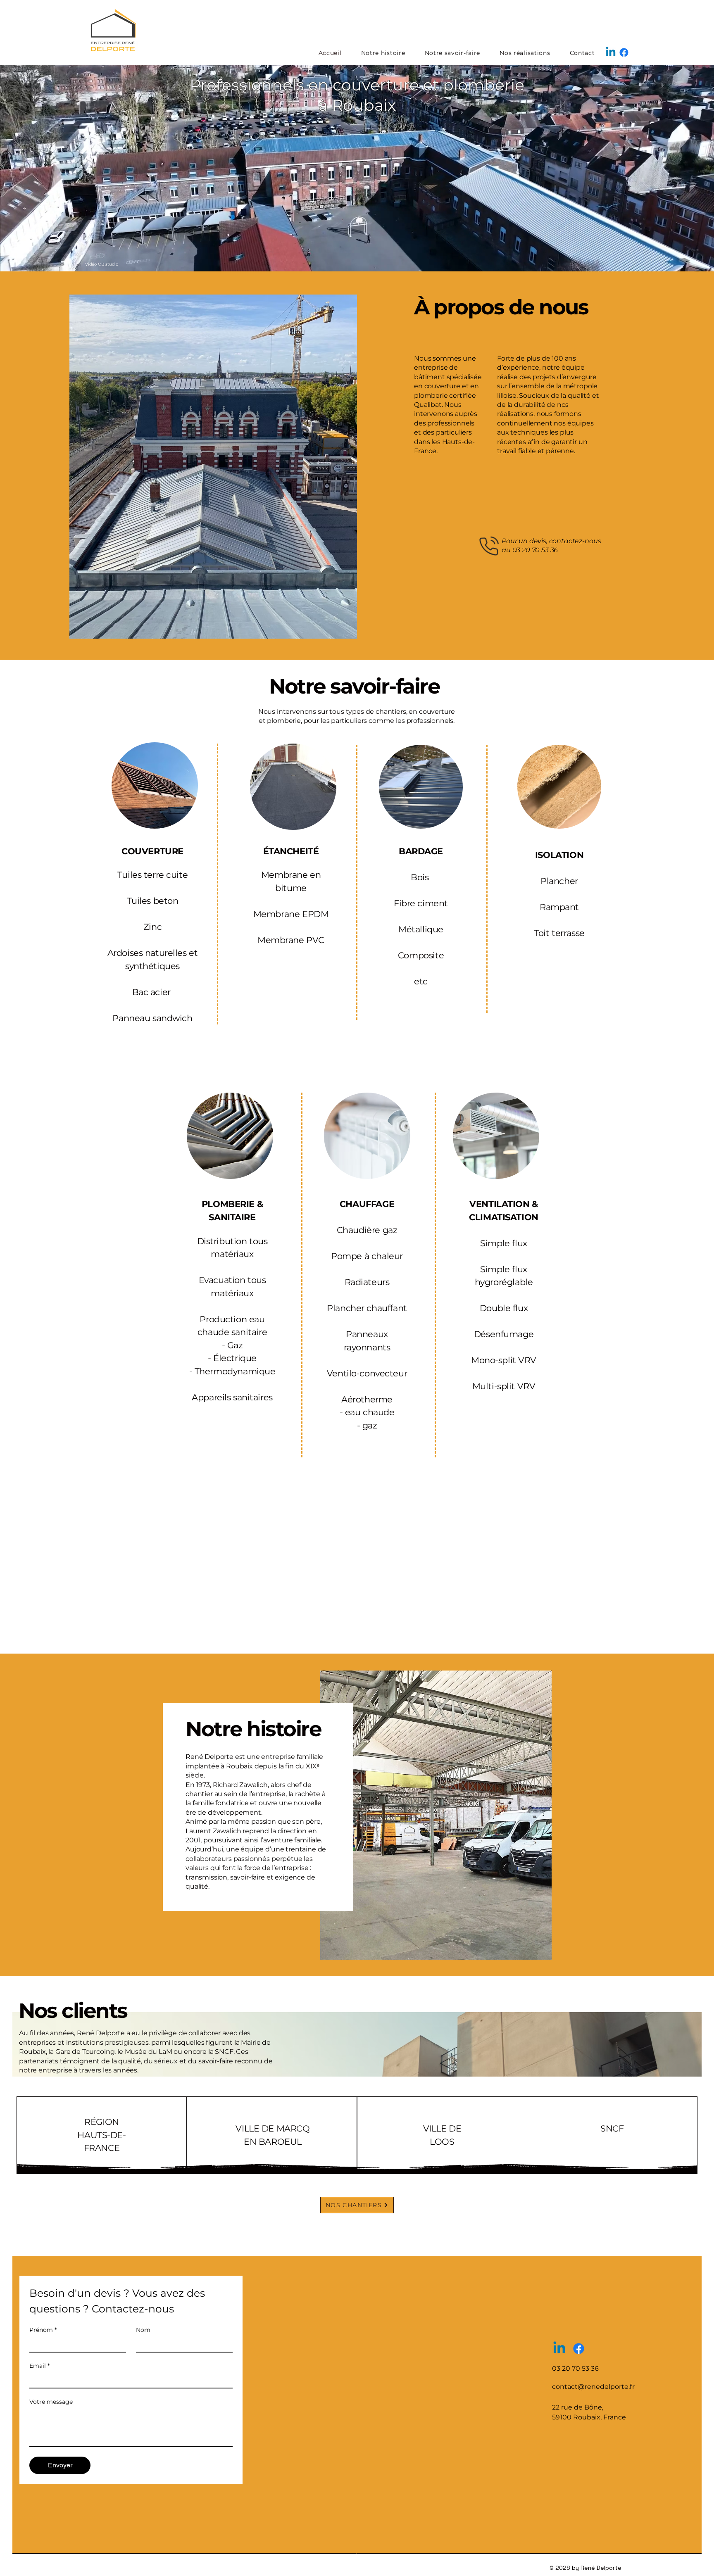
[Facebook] (624, 52)
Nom (143, 2330)
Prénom (43, 2330)
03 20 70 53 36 (535, 550)
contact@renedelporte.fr (593, 2387)
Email (39, 2366)
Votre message (51, 2402)
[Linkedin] (611, 52)
